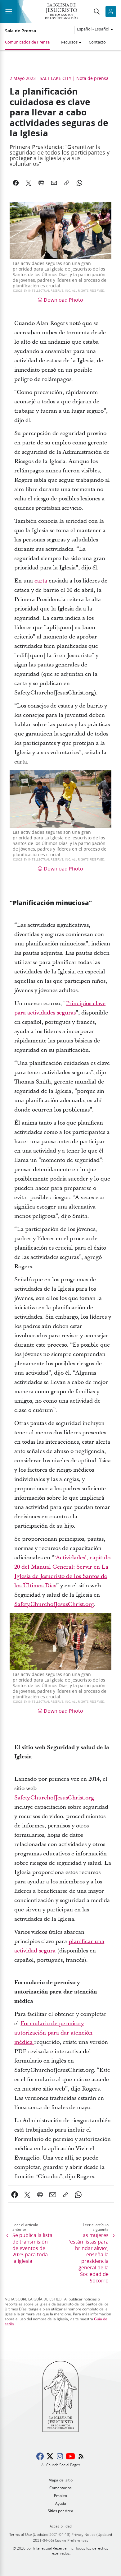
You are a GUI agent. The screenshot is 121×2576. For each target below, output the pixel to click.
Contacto (97, 42)
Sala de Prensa (20, 31)
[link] (41, 581)
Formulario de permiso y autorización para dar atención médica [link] (53, 2033)
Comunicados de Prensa (27, 42)
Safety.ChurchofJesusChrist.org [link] (54, 1604)
